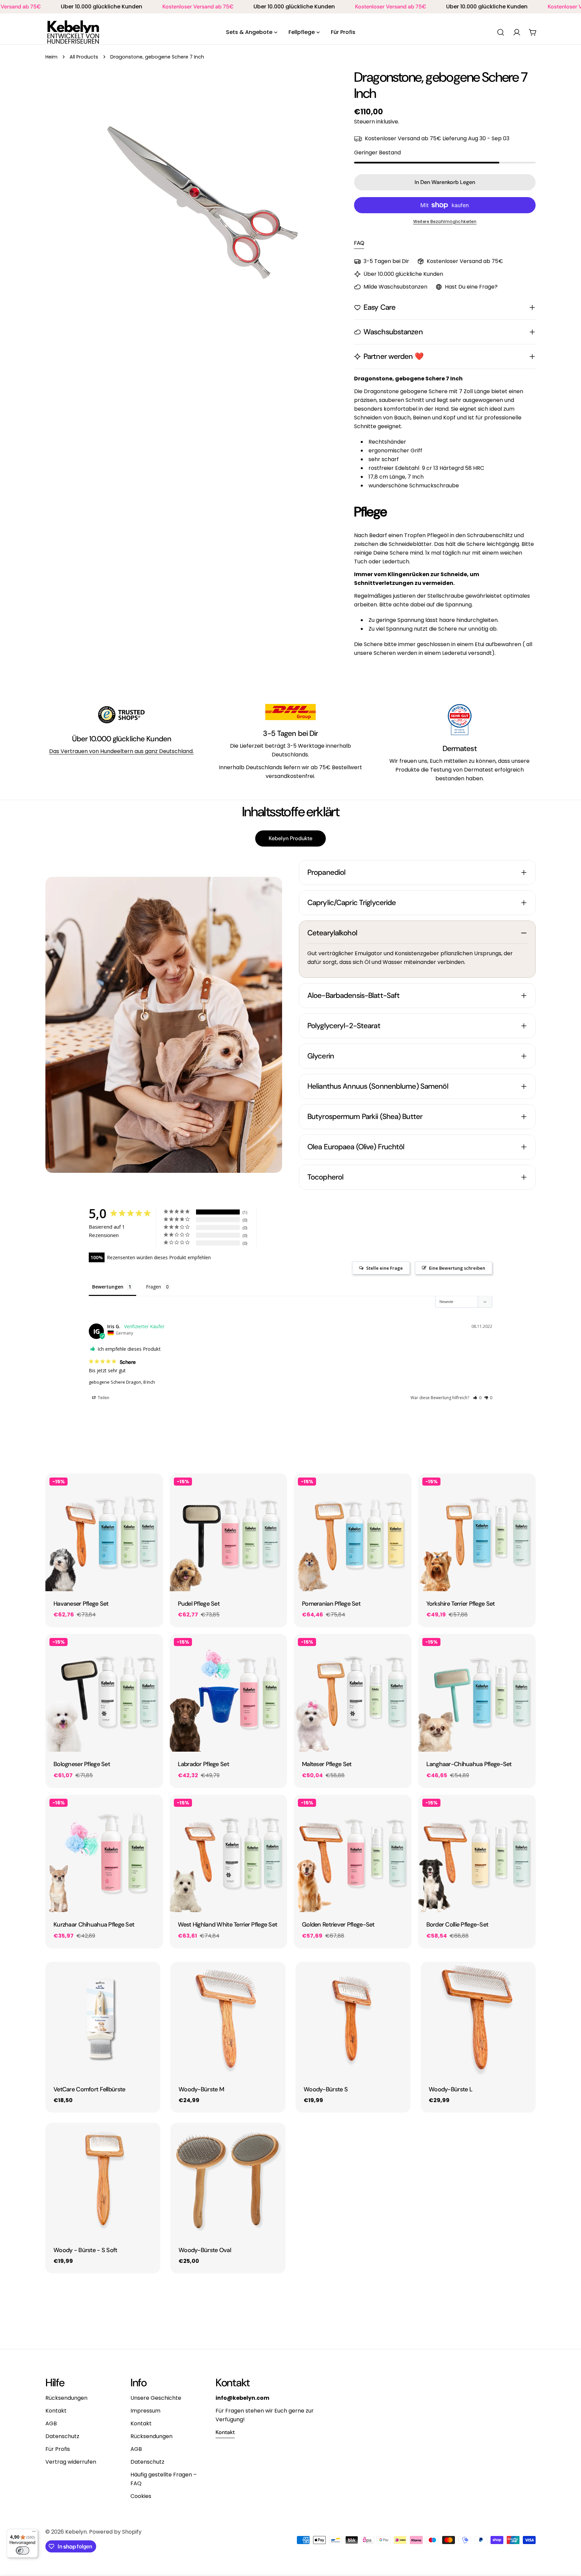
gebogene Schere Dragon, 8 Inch (122, 1382)
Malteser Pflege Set (327, 1764)
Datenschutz (62, 2436)
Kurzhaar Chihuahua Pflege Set (94, 1925)
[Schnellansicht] (153, 1488)
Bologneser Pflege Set (82, 1764)
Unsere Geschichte (156, 2398)
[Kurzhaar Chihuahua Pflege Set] (104, 1854)
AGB (51, 2423)
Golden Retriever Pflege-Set (338, 1925)
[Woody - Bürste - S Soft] (103, 2180)
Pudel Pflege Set (199, 1604)
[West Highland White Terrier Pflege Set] (229, 1854)
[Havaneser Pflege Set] (104, 1532)
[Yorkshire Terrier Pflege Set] (477, 1532)
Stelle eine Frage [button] (384, 1268)
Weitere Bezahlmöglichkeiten (445, 221)
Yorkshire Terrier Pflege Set (461, 1604)
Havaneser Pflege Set (81, 1604)
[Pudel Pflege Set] (229, 1532)
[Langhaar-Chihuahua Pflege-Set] (477, 1693)
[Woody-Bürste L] (478, 2019)
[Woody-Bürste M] (228, 2019)
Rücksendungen (66, 2398)
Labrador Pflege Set (203, 1764)
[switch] (23, 2550)
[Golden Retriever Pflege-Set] (353, 1854)
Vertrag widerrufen (71, 2462)
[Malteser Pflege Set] (353, 1693)
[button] (477, 1398)
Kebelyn (76, 2532)
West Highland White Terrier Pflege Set (228, 1925)
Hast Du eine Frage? (471, 287)
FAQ (359, 243)
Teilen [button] (103, 1398)
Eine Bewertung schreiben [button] (457, 1268)
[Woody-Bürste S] (353, 2019)
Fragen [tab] (153, 1287)
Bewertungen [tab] (108, 1287)
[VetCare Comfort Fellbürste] (103, 2019)
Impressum (145, 2411)
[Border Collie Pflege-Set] (477, 1854)
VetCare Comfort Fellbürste (89, 2089)
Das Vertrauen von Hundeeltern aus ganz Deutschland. (121, 751)
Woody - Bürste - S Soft (85, 2250)
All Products (84, 57)
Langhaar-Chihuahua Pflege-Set (469, 1764)
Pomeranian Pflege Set (331, 1604)
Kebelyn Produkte (290, 838)
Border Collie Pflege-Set (457, 1925)
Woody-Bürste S (326, 2089)
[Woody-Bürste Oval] (228, 2180)
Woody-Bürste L (451, 2089)
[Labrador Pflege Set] (229, 1693)
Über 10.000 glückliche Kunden (122, 739)
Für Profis (58, 2449)
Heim (51, 57)
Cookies (141, 2496)
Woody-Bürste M (201, 2089)
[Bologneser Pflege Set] (104, 1693)
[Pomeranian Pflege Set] (353, 1532)
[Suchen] (501, 32)
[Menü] (34, 2533)
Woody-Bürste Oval (205, 2250)
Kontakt (56, 2411)
